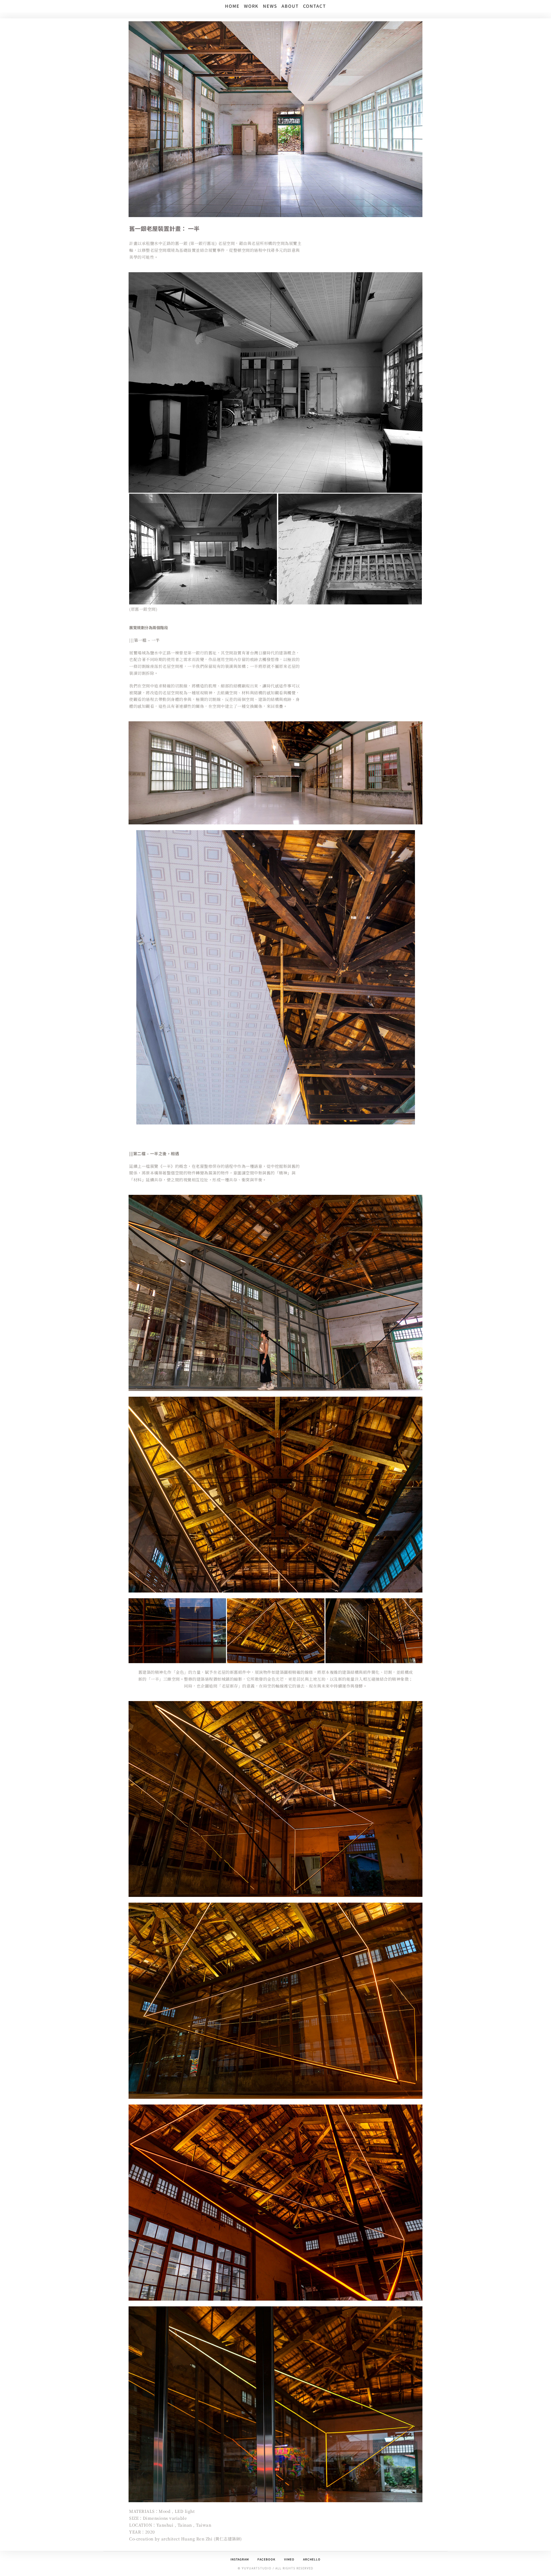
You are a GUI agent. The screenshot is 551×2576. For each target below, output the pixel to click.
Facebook (266, 2559)
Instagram (240, 2559)
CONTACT (315, 6)
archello (312, 2559)
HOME (232, 6)
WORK (251, 6)
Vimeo (289, 2559)
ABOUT (290, 6)
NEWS (270, 6)
